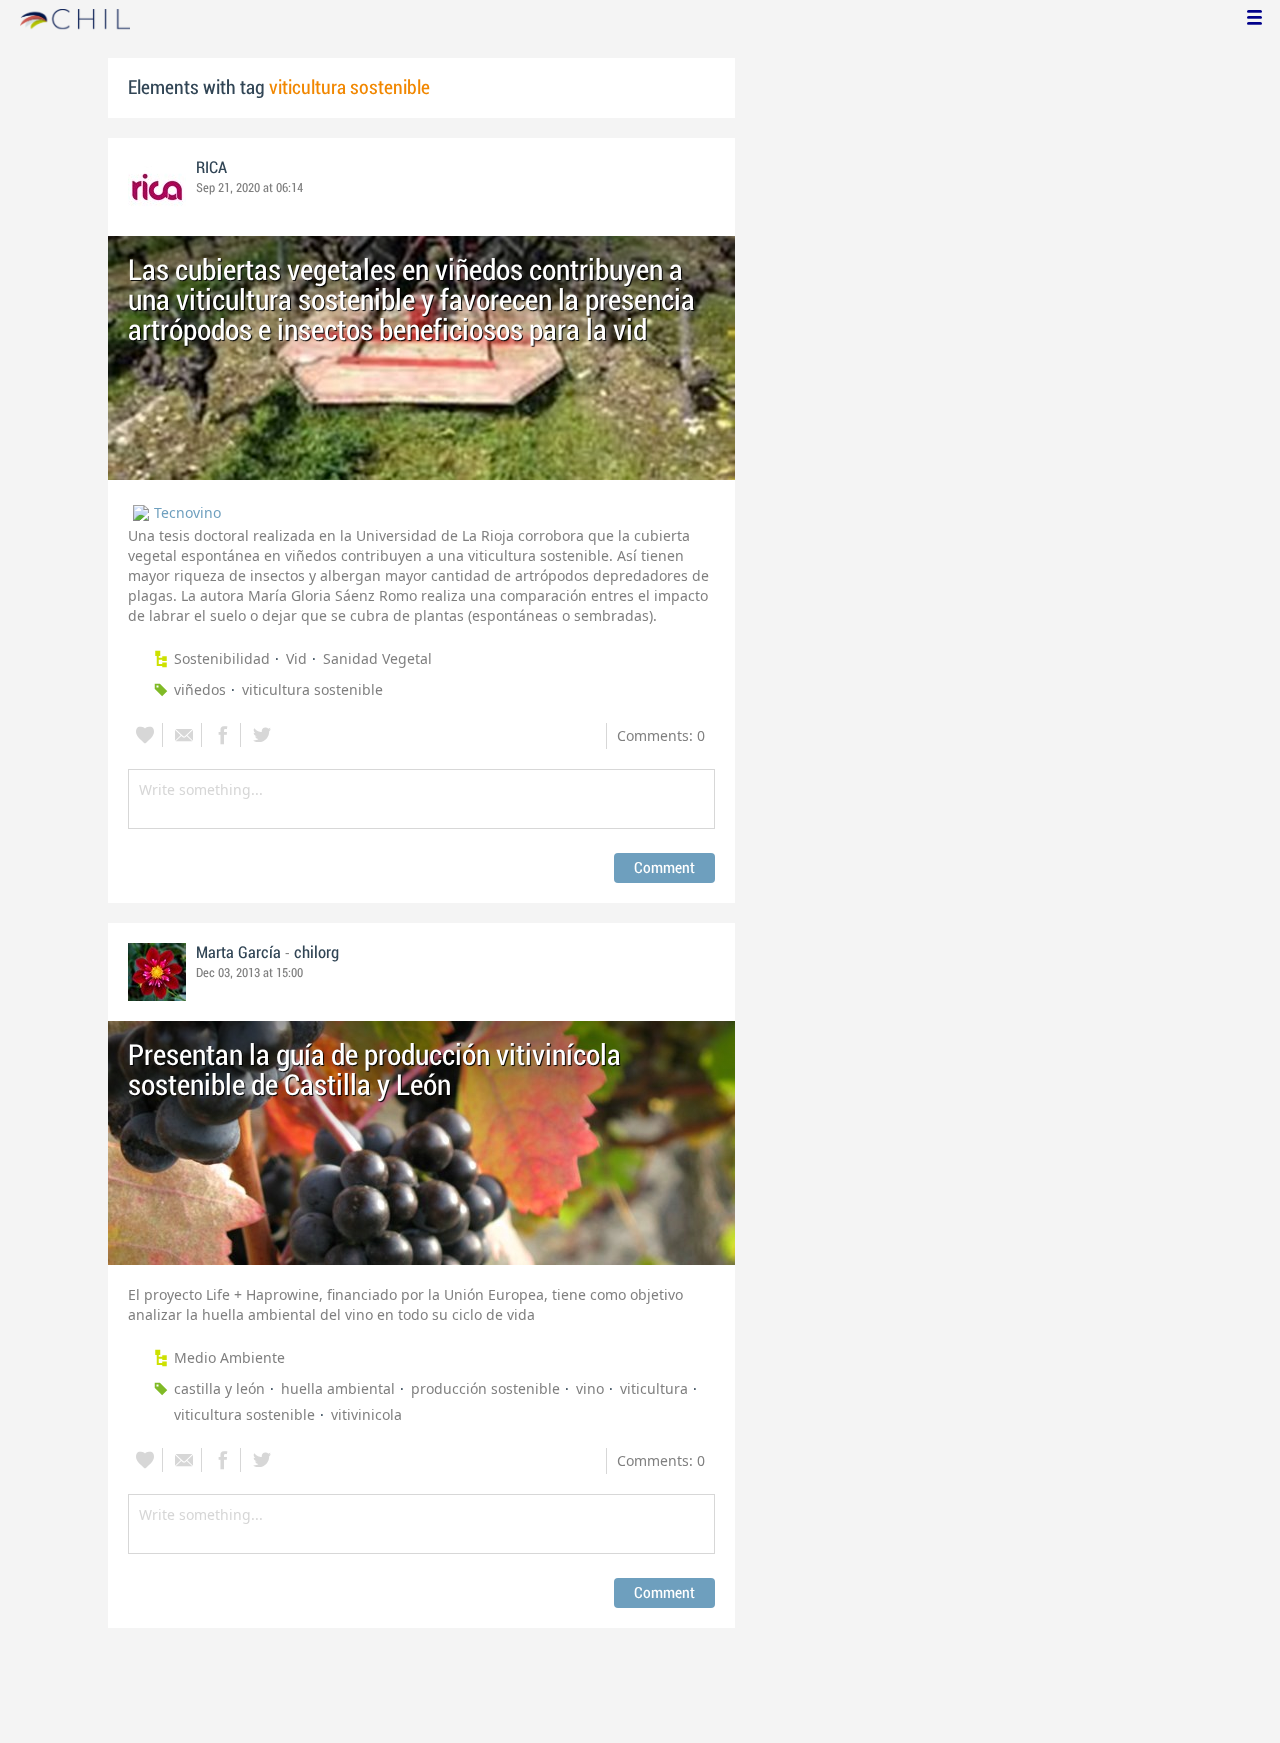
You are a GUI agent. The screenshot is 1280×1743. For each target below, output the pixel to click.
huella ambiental (338, 1388)
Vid (296, 658)
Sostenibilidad (222, 658)
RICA (211, 168)
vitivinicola (366, 1414)
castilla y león (219, 1388)
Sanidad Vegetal (377, 658)
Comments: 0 (661, 735)
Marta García (238, 953)
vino (590, 1388)
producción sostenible (485, 1388)
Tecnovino (187, 512)
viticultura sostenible (312, 689)
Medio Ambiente (229, 1357)
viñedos (200, 689)
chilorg (316, 953)
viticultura (654, 1388)
